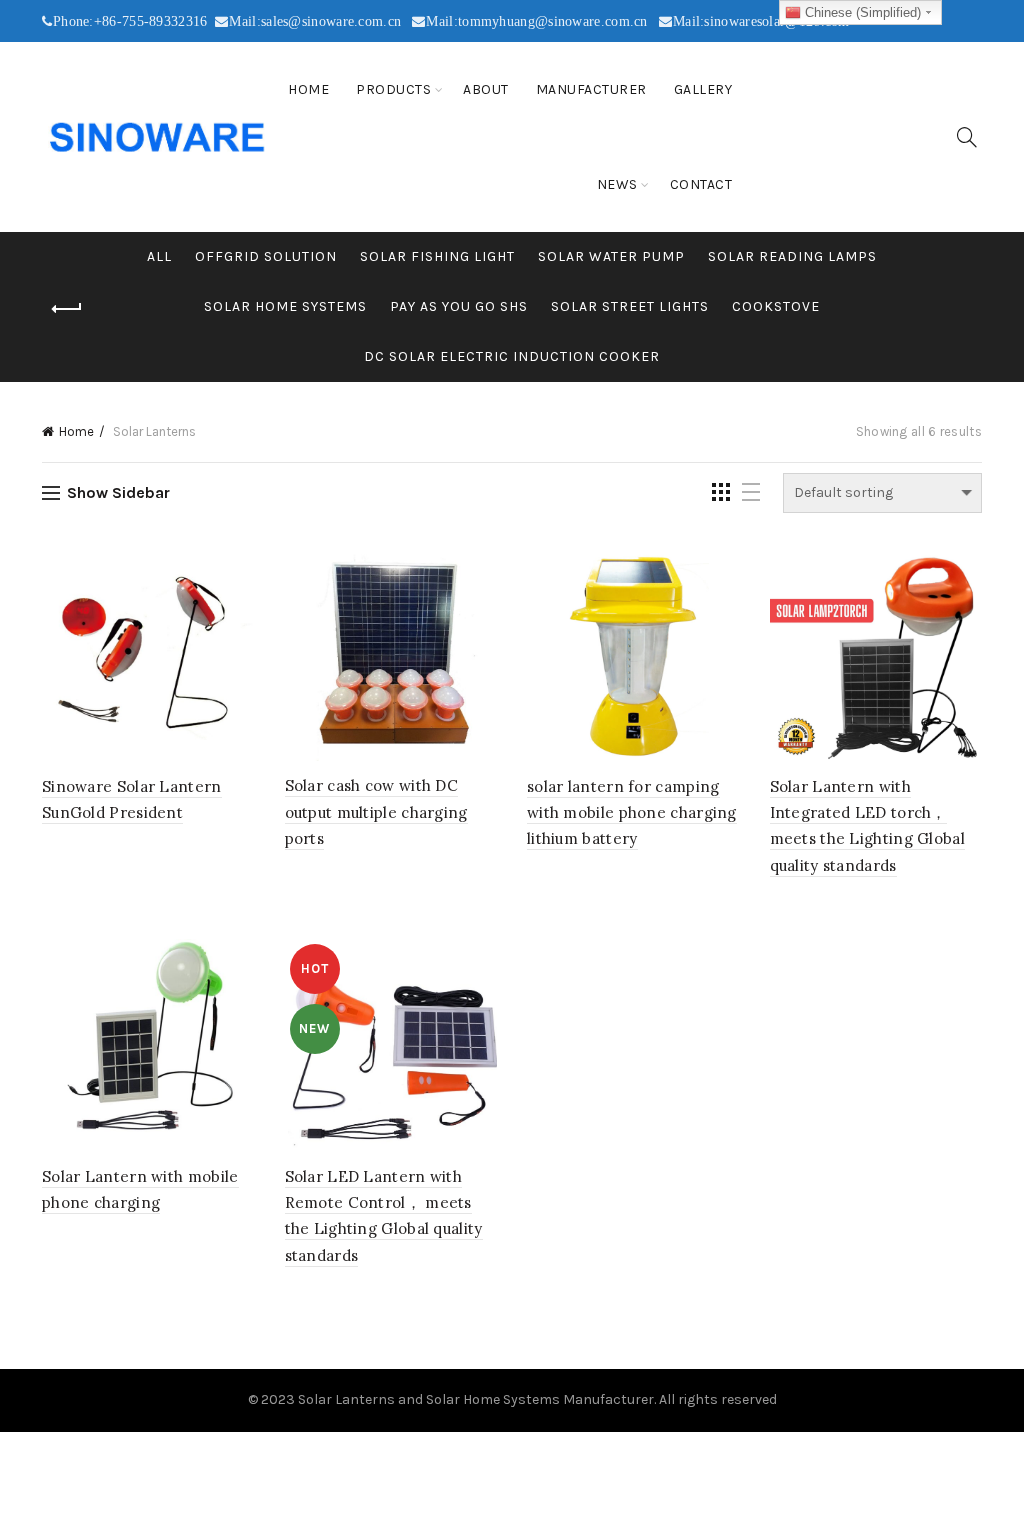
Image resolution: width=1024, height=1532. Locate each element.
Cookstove (776, 306)
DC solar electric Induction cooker (512, 356)
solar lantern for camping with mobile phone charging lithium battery (632, 813)
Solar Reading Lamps (792, 256)
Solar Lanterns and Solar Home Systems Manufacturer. (477, 1399)
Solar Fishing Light (437, 256)
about (486, 89)
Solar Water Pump (611, 256)
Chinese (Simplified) (861, 12)
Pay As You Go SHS (459, 306)
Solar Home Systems (285, 306)
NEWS (617, 184)
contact (701, 184)
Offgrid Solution (266, 256)
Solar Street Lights (630, 306)
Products (393, 89)
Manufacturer (591, 89)
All (159, 256)
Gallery (703, 89)
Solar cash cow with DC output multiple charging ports (376, 812)
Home (308, 89)
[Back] (67, 309)
